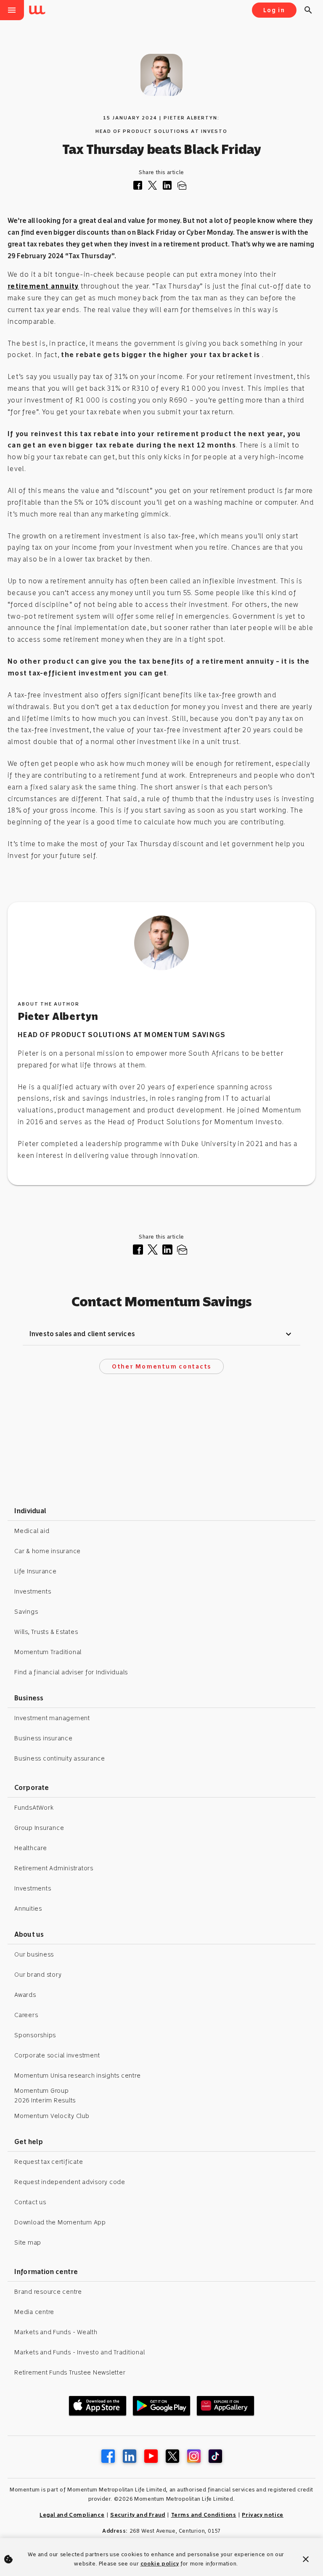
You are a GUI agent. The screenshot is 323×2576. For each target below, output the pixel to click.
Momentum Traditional (48, 1652)
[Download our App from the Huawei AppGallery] (225, 2406)
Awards (25, 1995)
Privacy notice (262, 2515)
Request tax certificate (49, 2162)
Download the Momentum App (60, 2222)
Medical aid (32, 1531)
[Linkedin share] (170, 187)
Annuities (28, 1909)
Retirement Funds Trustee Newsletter (70, 2372)
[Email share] (184, 187)
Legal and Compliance (72, 2515)
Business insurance (44, 1738)
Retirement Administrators (54, 1868)
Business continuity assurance (60, 1758)
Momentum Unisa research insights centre (77, 2076)
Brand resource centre (48, 2292)
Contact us (30, 2202)
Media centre (34, 2312)
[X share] (155, 187)
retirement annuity (43, 286)
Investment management (52, 1718)
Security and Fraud (138, 2515)
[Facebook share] (140, 187)
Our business (34, 1954)
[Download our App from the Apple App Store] (98, 2406)
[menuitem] (39, 11)
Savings (26, 1612)
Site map (28, 2242)
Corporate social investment (57, 2055)
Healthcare (31, 1848)
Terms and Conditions (204, 2515)
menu (12, 10)
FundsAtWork (34, 1808)
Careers (26, 2015)
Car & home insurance (48, 1551)
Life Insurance (36, 1571)
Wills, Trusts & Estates (46, 1632)
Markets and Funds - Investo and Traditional (79, 2352)
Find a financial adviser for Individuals (71, 1672)
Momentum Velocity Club (52, 2116)
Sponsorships (35, 2035)
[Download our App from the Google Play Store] (161, 2406)
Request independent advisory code (70, 2182)
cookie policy (160, 2564)
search (308, 10)
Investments (33, 1591)
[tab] (161, 1334)
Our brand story (38, 1975)
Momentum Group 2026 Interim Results (45, 2095)
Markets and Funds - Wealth (56, 2332)
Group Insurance (39, 1828)
